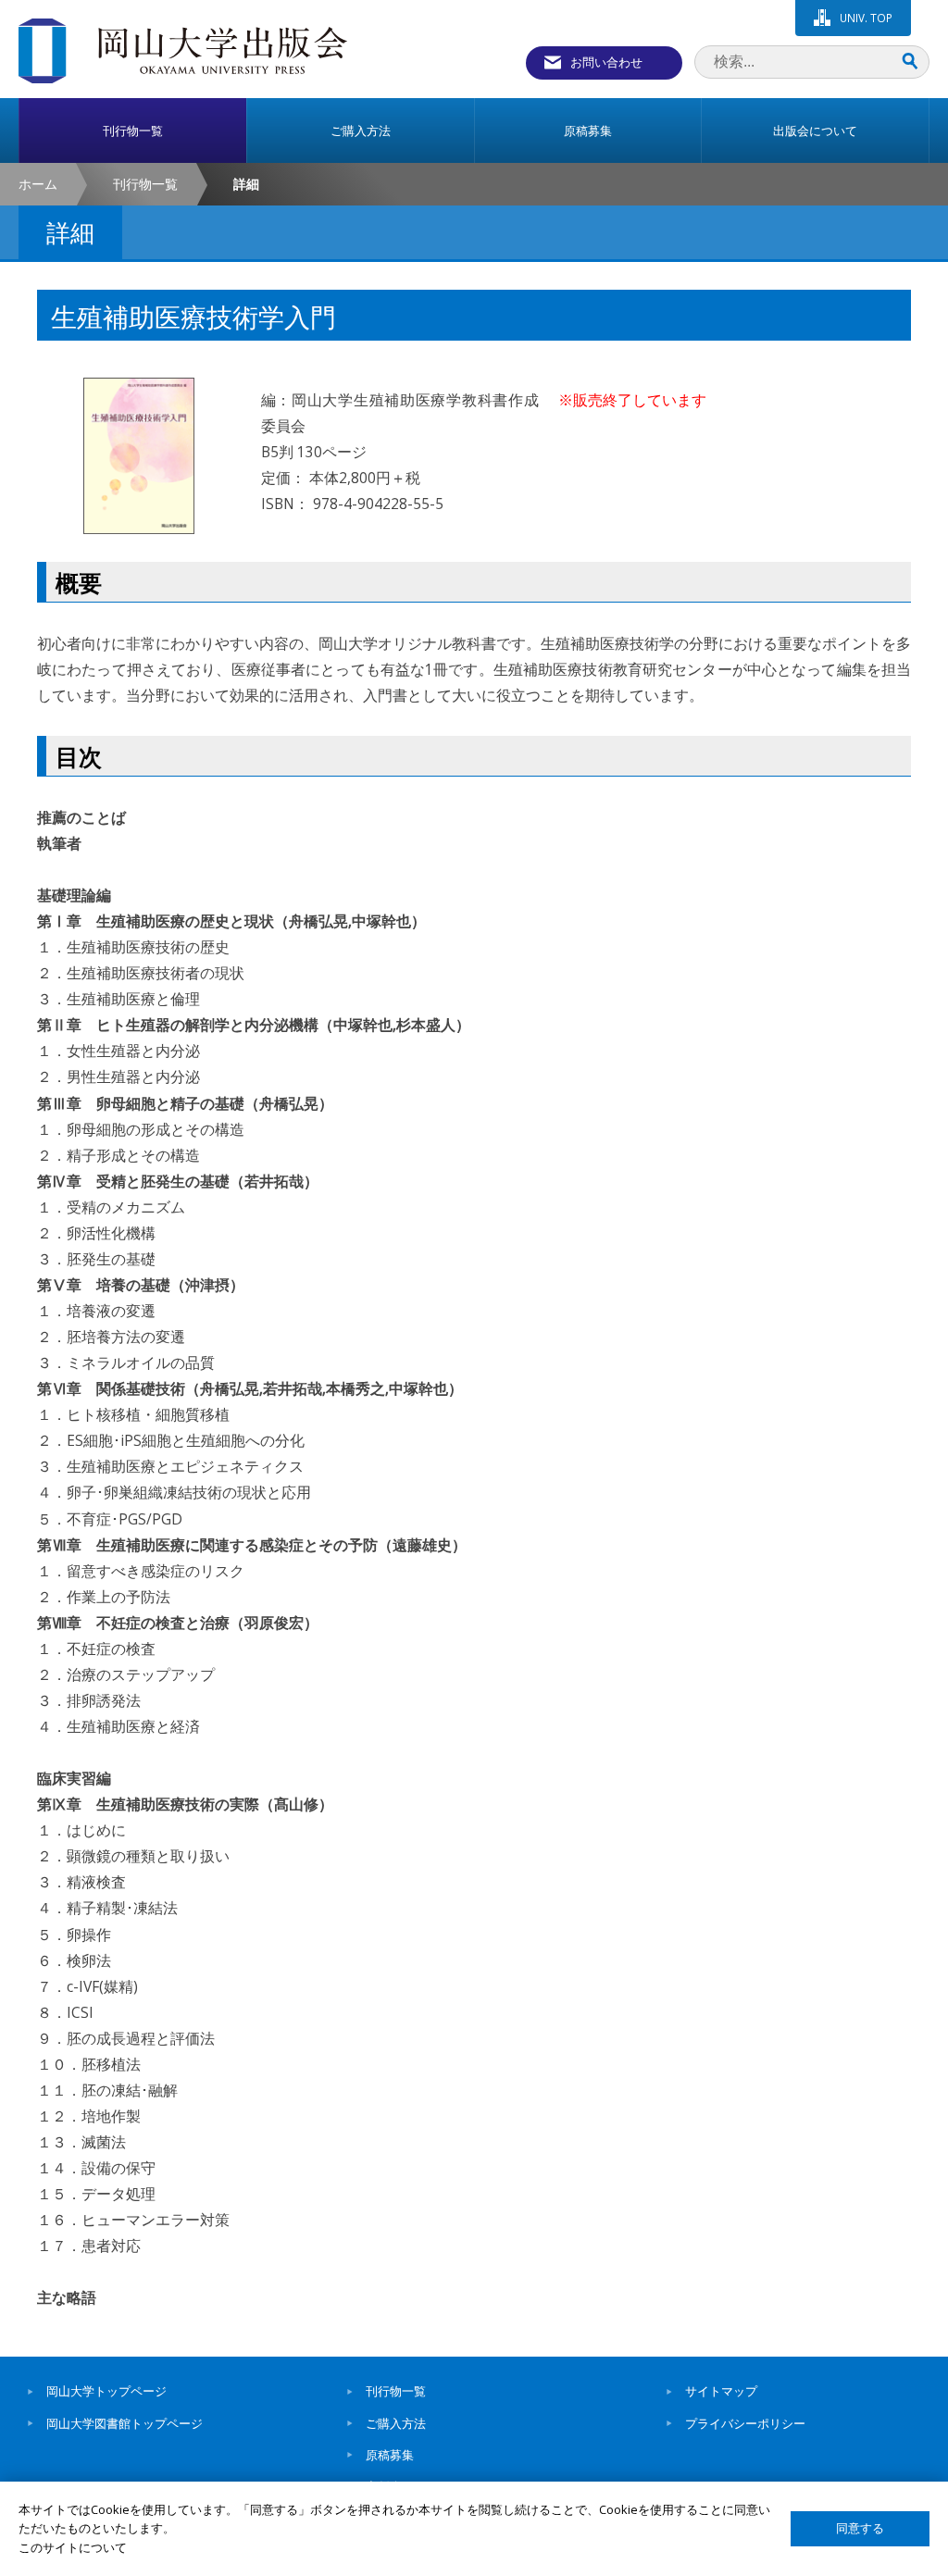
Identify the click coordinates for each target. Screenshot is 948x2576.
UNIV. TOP (866, 18)
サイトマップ (721, 2391)
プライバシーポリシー (745, 2423)
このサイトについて (73, 2547)
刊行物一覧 (145, 184)
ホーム (38, 184)
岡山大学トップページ (106, 2391)
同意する (860, 2528)
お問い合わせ (606, 62)
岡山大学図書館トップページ (125, 2423)
